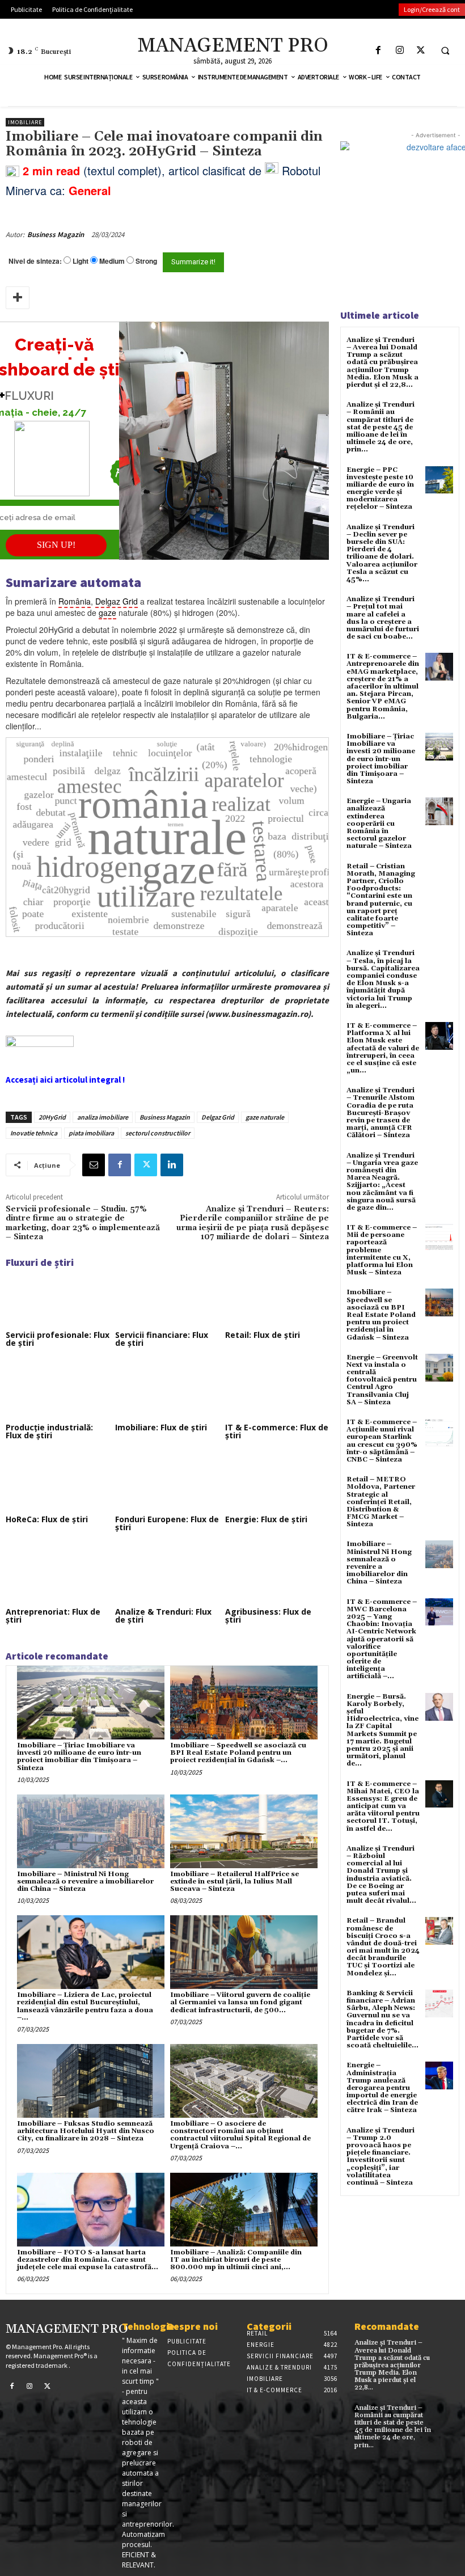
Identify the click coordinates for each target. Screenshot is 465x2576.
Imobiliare (25, 122)
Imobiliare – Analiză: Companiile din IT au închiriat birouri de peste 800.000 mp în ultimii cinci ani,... (236, 2260)
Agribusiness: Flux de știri (268, 1616)
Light (81, 261)
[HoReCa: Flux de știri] (58, 1483)
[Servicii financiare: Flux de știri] (167, 1298)
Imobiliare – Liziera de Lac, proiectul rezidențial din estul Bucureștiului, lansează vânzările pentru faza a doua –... (85, 2006)
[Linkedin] (172, 1165)
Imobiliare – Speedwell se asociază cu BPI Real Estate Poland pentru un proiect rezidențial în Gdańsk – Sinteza (381, 1315)
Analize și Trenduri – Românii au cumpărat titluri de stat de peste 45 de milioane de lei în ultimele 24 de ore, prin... (381, 427)
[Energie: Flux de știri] (277, 1483)
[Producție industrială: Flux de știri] (58, 1390)
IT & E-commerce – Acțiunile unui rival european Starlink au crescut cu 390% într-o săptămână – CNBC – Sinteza (382, 1441)
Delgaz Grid (218, 1117)
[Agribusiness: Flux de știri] (277, 1574)
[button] (445, 50)
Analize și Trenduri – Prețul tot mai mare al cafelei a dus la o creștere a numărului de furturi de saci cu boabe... (383, 618)
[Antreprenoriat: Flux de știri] (58, 1574)
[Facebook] (379, 50)
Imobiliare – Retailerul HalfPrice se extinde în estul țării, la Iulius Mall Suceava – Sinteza (234, 1882)
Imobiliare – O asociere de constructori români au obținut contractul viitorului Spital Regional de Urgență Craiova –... (240, 2135)
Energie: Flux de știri (266, 1519)
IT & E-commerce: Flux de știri (277, 1431)
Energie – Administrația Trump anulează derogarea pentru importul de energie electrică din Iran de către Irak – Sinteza (382, 2088)
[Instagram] (400, 50)
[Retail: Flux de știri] (277, 1298)
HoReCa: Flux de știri (47, 1519)
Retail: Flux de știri (263, 1335)
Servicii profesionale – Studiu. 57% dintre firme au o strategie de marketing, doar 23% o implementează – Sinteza (83, 1223)
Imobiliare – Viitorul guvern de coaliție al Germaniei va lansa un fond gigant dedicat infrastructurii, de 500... (240, 2002)
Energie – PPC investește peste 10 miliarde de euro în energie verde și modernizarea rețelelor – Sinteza (380, 489)
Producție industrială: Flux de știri (49, 1431)
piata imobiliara (91, 1133)
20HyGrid (52, 1117)
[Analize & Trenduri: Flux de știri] (167, 1574)
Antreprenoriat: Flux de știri (53, 1616)
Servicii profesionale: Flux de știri (58, 1339)
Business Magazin (56, 235)
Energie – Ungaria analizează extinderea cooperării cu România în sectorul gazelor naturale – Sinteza (379, 824)
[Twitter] (420, 50)
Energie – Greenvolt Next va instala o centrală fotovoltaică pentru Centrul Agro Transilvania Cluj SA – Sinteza (382, 1380)
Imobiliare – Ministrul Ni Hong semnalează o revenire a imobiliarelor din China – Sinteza (85, 1882)
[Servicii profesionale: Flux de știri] (58, 1298)
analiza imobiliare (103, 1117)
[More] (18, 298)
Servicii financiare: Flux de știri (162, 1339)
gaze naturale (265, 1117)
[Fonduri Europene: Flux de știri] (167, 1483)
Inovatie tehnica (34, 1133)
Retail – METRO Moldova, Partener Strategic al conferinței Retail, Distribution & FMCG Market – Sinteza (381, 1502)
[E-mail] (94, 1165)
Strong (146, 261)
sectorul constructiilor (158, 1133)
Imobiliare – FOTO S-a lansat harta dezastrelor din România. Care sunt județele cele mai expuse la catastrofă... (88, 2260)
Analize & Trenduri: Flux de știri (163, 1616)
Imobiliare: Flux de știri (161, 1427)
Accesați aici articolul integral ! (65, 1080)
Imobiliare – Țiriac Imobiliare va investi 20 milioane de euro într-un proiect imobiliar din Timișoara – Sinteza (79, 1757)
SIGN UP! (56, 545)
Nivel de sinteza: (35, 261)
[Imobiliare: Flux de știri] (167, 1390)
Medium (112, 261)
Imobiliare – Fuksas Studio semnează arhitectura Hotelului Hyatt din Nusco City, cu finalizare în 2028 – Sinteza (86, 2131)
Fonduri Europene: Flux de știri (167, 1523)
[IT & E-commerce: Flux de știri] (277, 1390)
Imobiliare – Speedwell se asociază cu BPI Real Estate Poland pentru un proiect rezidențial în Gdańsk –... (238, 1753)
